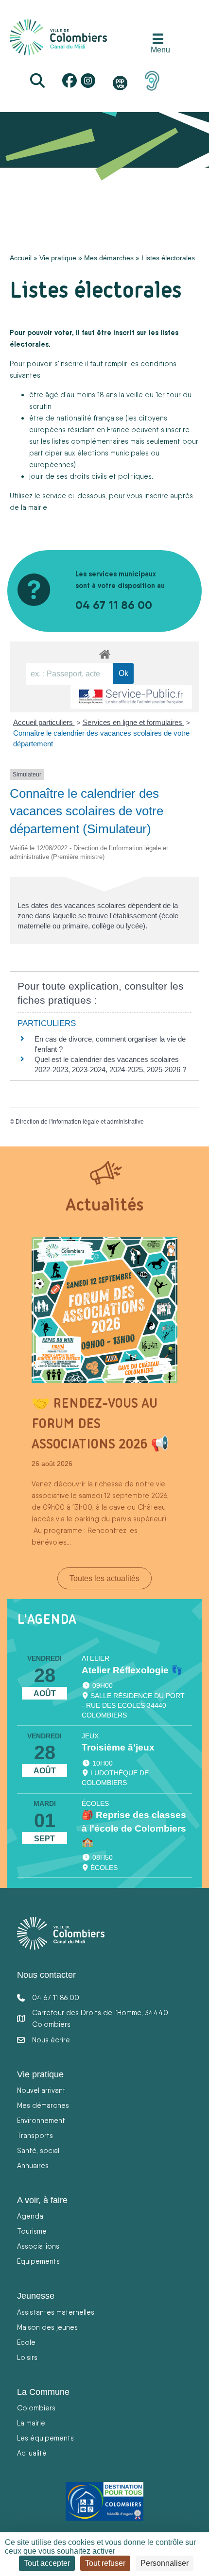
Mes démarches (109, 258)
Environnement (41, 2120)
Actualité (32, 2453)
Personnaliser (165, 2563)
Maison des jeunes (47, 2327)
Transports (35, 2135)
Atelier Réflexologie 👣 (132, 1670)
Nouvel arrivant (41, 2090)
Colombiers (36, 2408)
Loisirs (27, 2357)
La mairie (31, 2423)
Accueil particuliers (44, 722)
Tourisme (32, 2231)
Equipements (38, 2261)
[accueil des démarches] (104, 653)
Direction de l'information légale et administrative (80, 1122)
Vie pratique (58, 258)
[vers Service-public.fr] (131, 697)
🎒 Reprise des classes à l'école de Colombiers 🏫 (134, 1828)
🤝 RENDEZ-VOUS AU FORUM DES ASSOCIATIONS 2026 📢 (100, 1423)
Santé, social (38, 2150)
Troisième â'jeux (118, 1747)
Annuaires (33, 2165)
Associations (38, 2246)
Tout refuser (105, 2563)
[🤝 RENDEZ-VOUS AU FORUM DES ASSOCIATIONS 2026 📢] (104, 1309)
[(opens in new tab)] (152, 80)
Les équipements (45, 2438)
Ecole (26, 2342)
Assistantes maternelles (56, 2312)
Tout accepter (47, 2563)
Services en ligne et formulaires (133, 722)
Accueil (21, 258)
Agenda (30, 2216)
